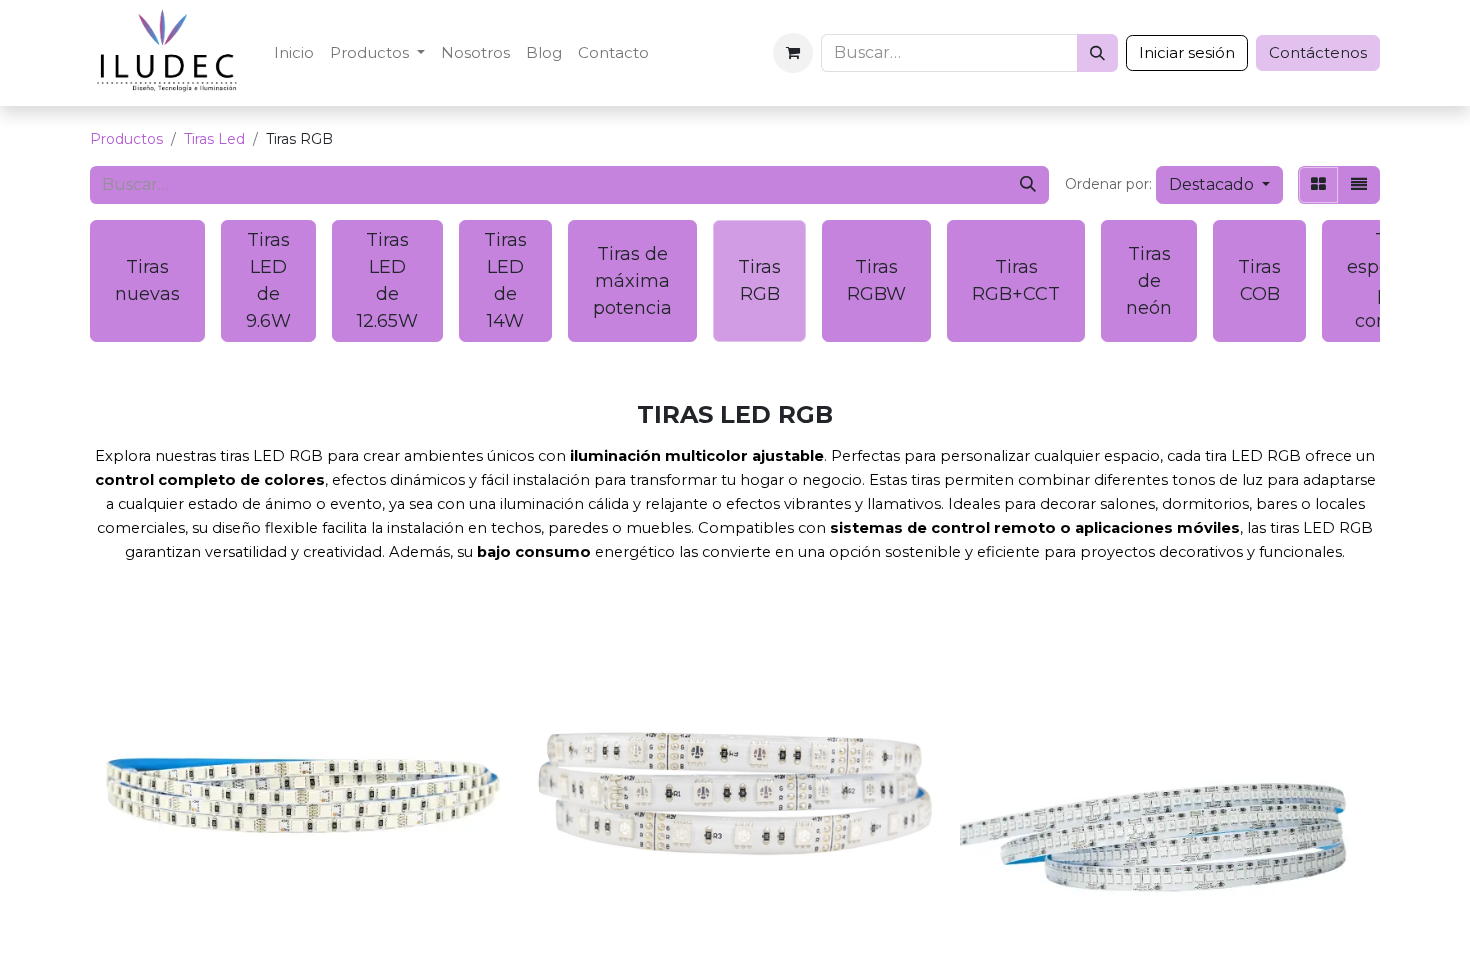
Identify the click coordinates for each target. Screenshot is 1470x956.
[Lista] (1359, 185)
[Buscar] (1097, 53)
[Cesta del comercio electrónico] (793, 53)
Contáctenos (1318, 52)
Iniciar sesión (1187, 52)
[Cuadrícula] (1318, 185)
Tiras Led (214, 139)
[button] (1219, 185)
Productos (126, 139)
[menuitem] (294, 53)
